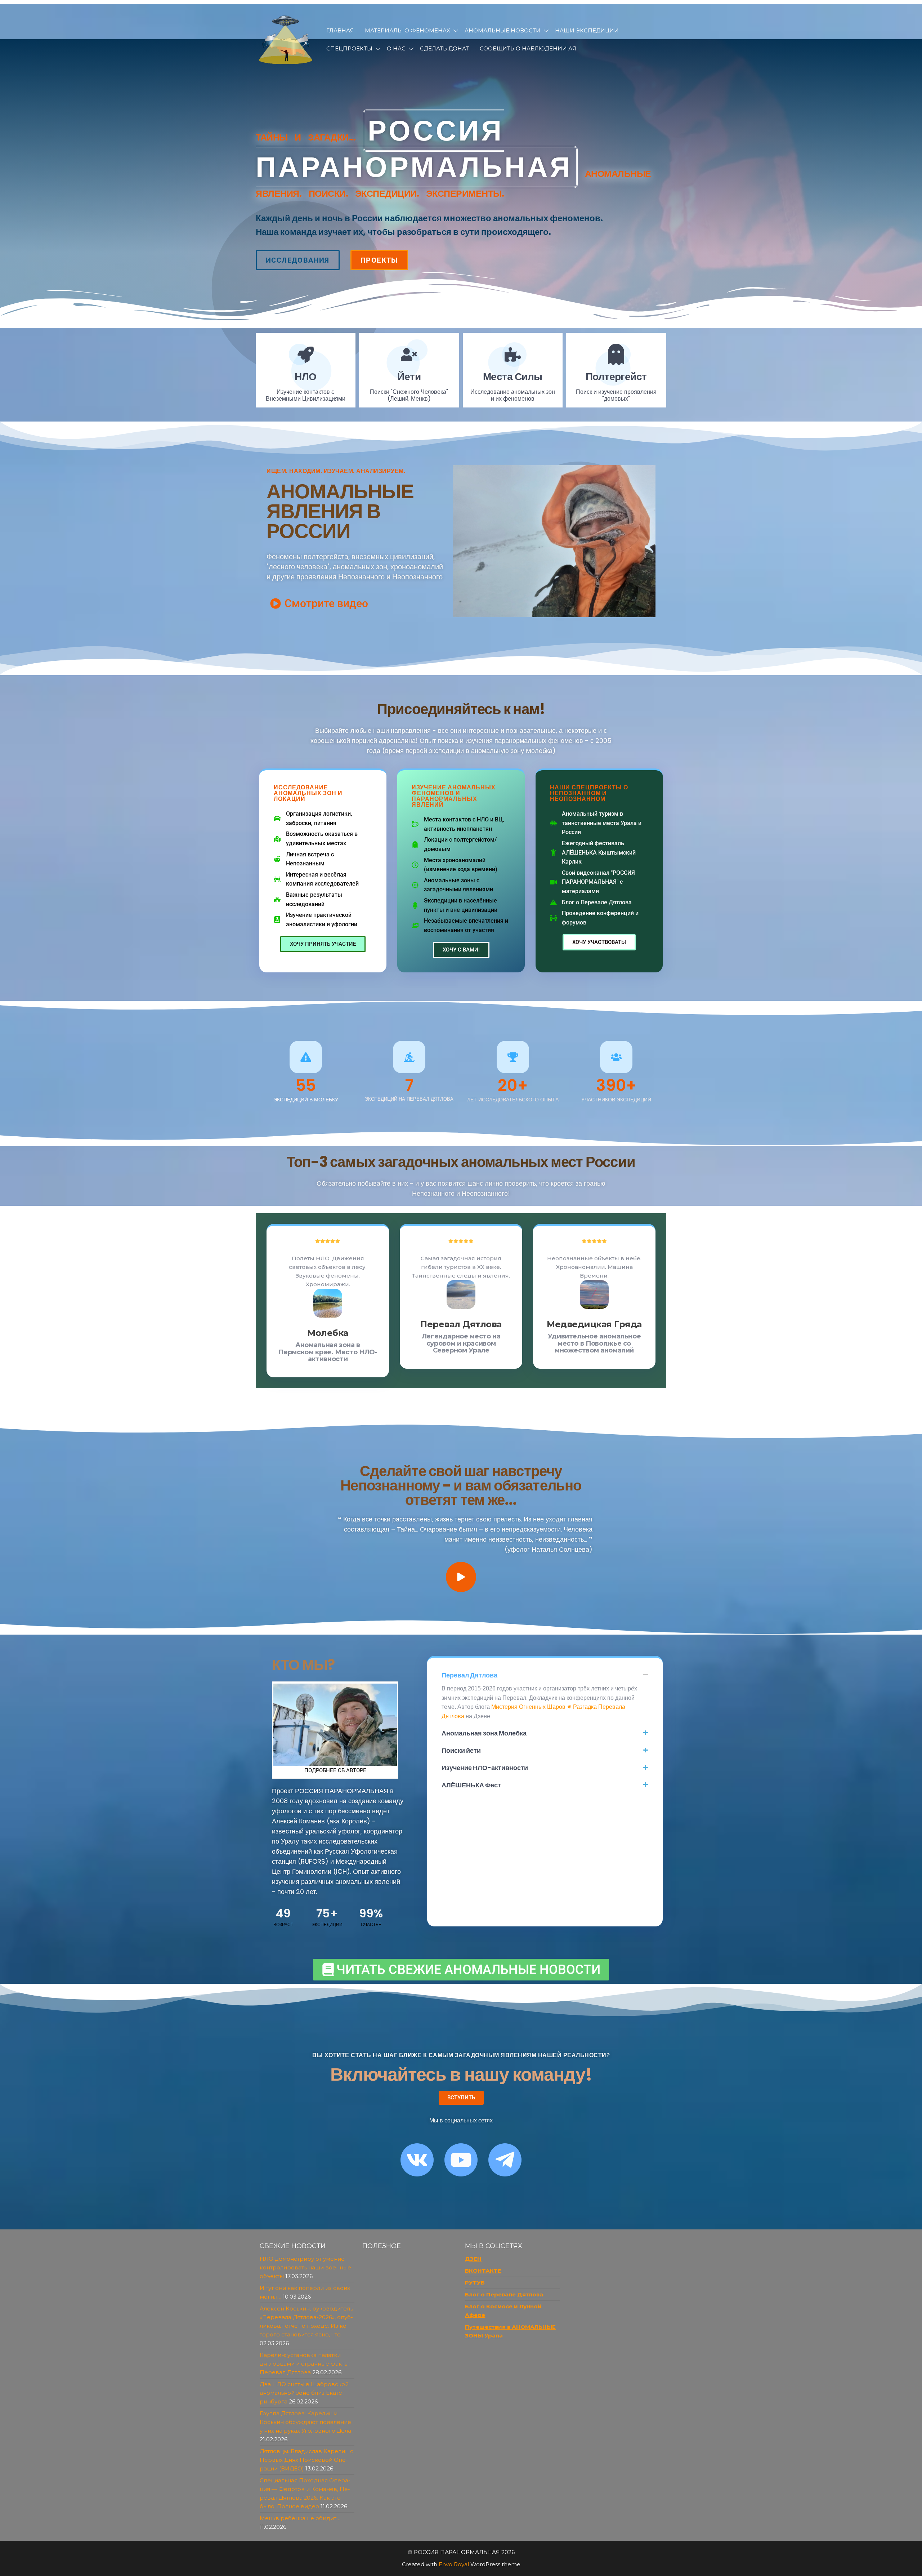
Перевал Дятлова (469, 1675)
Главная (340, 30)
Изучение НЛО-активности (485, 1768)
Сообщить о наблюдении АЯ (528, 48)
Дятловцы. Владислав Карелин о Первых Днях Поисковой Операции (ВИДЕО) (307, 2460)
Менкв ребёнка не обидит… (300, 2518)
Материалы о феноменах (408, 30)
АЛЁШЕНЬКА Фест (471, 1785)
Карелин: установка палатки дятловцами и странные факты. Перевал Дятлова (305, 2364)
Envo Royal (454, 2564)
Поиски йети (461, 1750)
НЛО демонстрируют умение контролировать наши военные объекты (305, 2267)
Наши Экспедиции (587, 30)
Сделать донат (444, 48)
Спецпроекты (349, 48)
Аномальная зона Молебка (484, 1733)
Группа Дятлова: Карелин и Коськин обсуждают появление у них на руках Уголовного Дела (305, 2422)
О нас (396, 48)
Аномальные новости (503, 30)
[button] (545, 1675)
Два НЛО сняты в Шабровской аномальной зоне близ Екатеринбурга (304, 2393)
